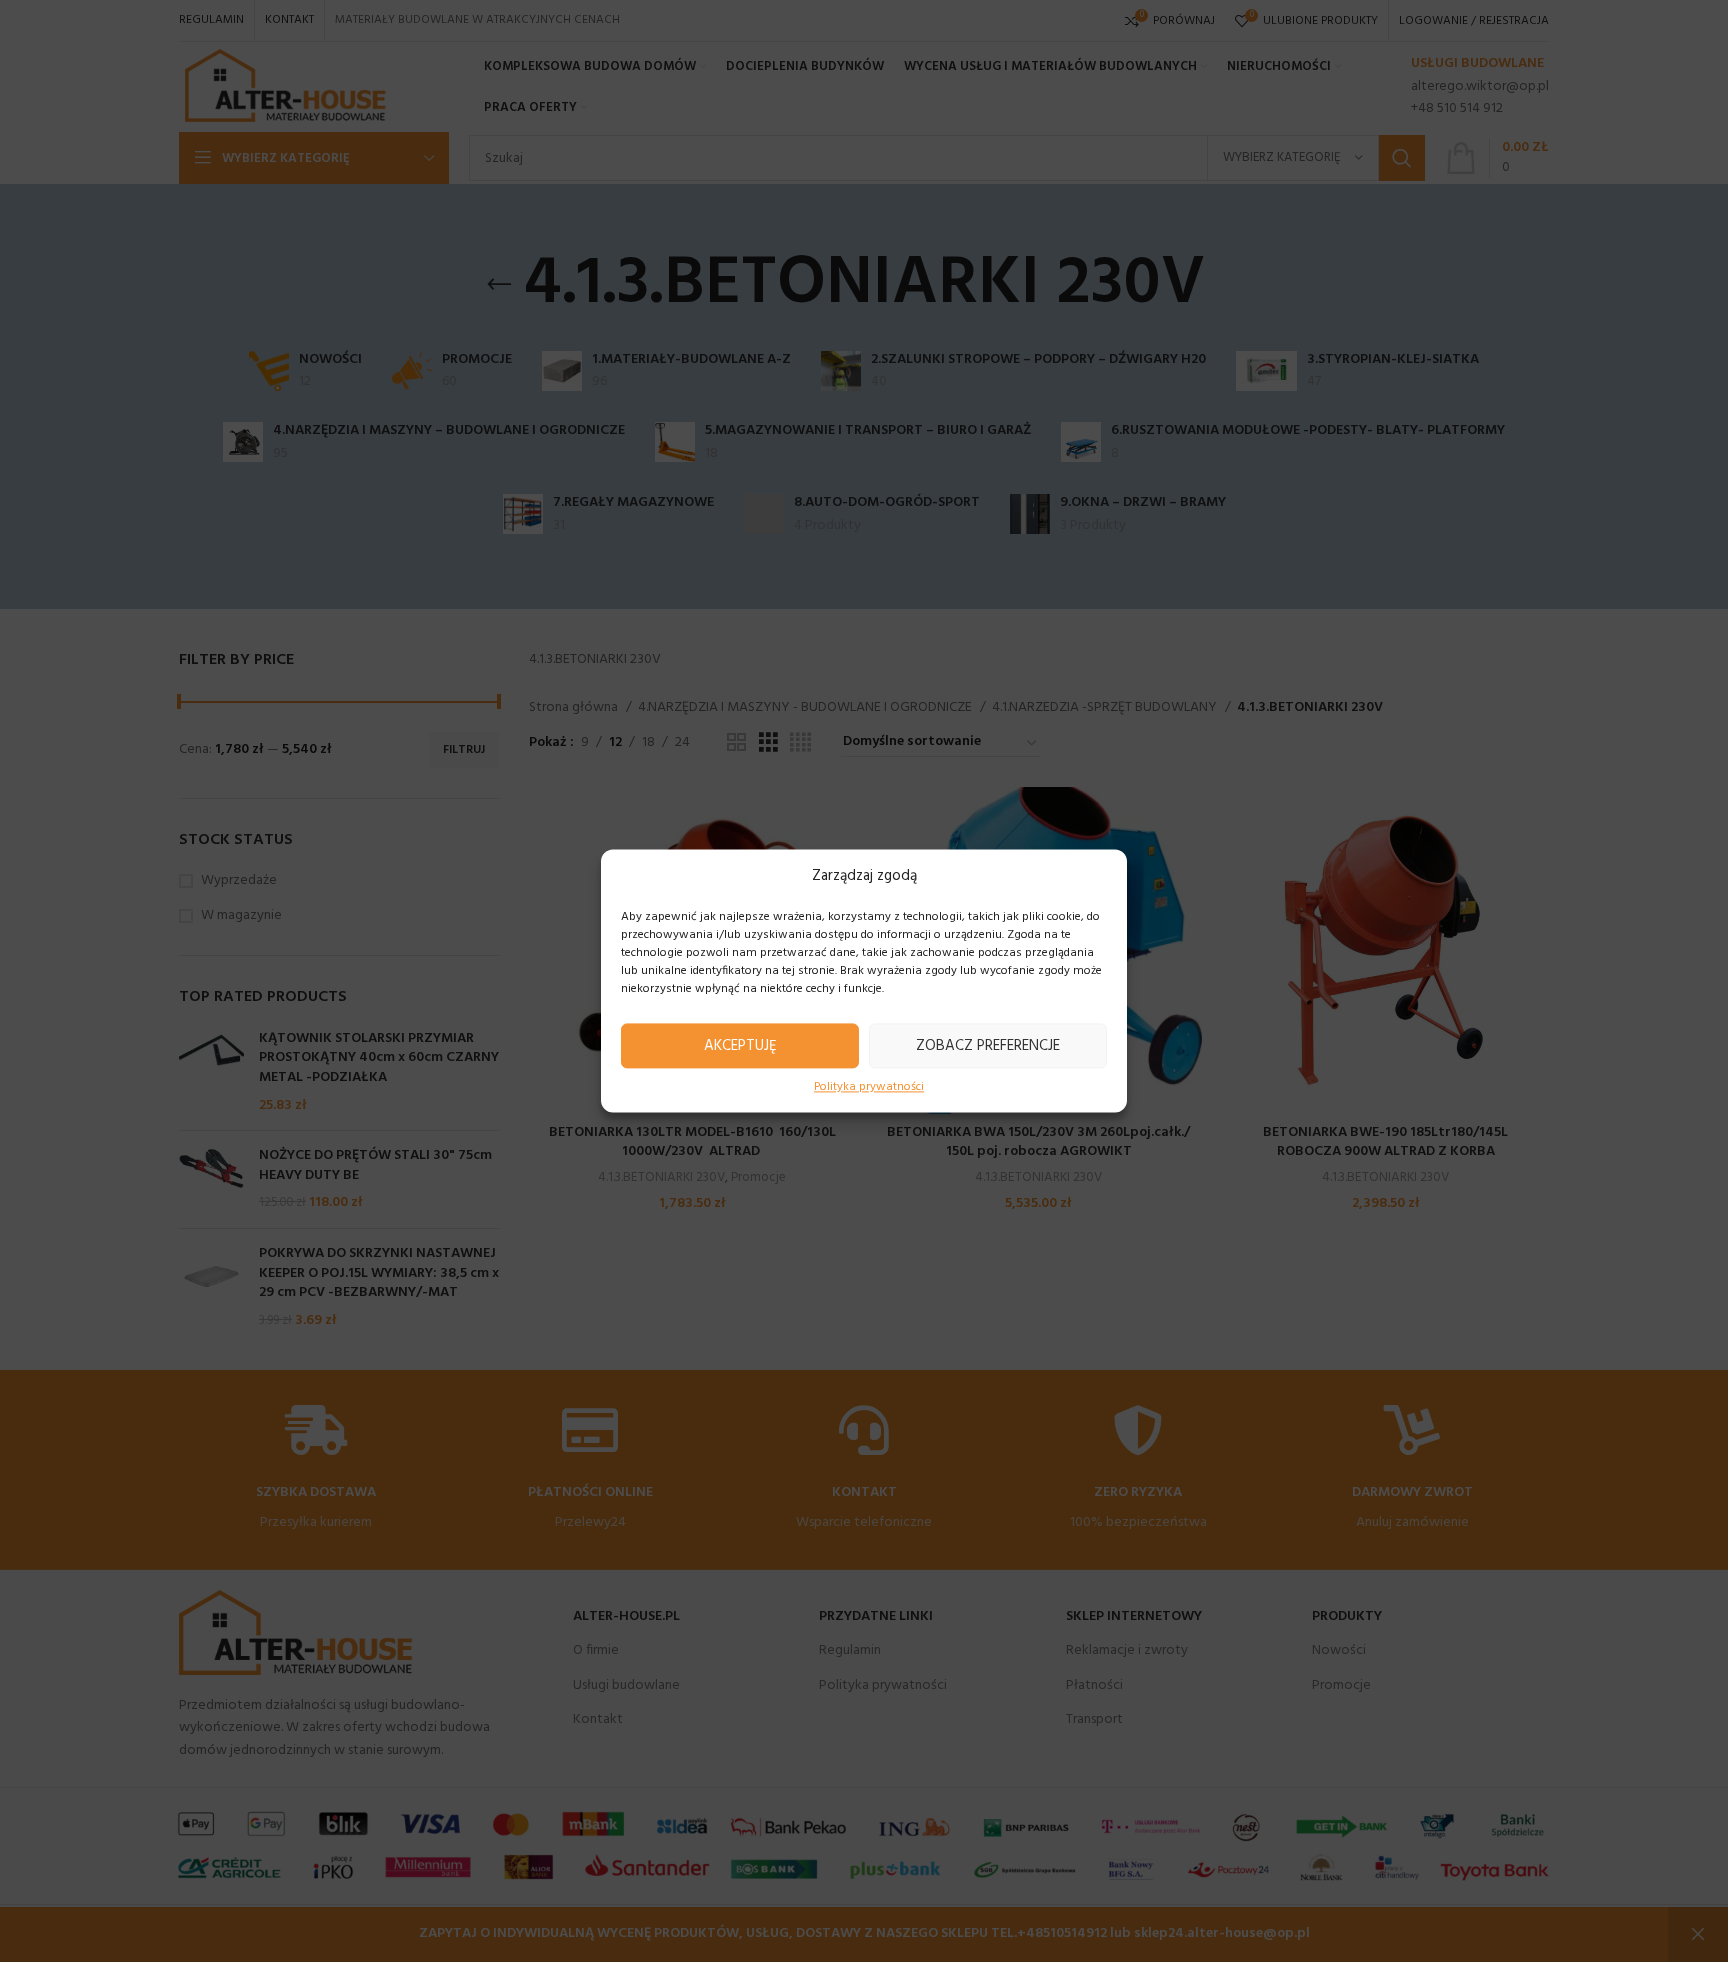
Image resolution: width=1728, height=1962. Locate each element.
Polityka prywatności (869, 1087)
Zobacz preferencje (988, 1046)
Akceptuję (740, 1046)
